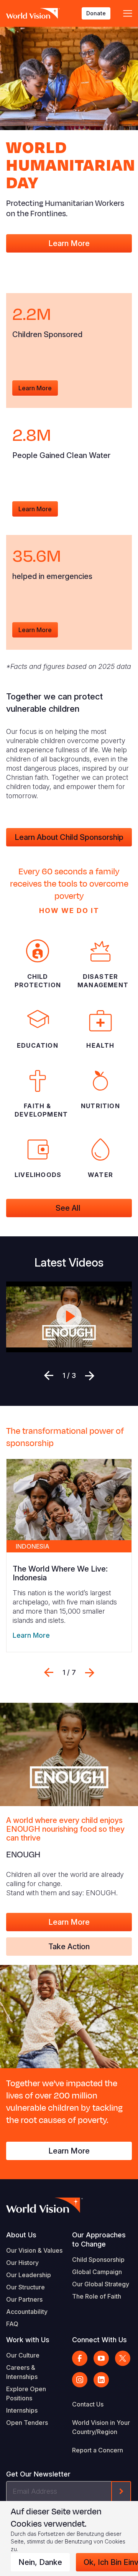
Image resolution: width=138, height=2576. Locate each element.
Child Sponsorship (98, 2260)
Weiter (90, 1376)
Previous (49, 1376)
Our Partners (24, 2299)
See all (69, 1208)
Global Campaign (97, 2272)
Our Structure (25, 2287)
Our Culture (23, 2355)
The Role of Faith (97, 2296)
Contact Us (88, 2404)
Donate (96, 13)
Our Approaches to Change (99, 2239)
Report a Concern (98, 2450)
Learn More (69, 243)
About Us (21, 2235)
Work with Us (28, 2340)
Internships (22, 2410)
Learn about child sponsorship (69, 837)
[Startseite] (33, 13)
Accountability (27, 2312)
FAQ (12, 2324)
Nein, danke (40, 2562)
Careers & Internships (22, 2372)
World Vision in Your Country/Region (101, 2427)
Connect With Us (99, 2340)
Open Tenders (27, 2423)
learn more (35, 388)
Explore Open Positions (26, 2393)
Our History (22, 2263)
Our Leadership (29, 2275)
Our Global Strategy (101, 2284)
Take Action (69, 1947)
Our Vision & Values (34, 2250)
